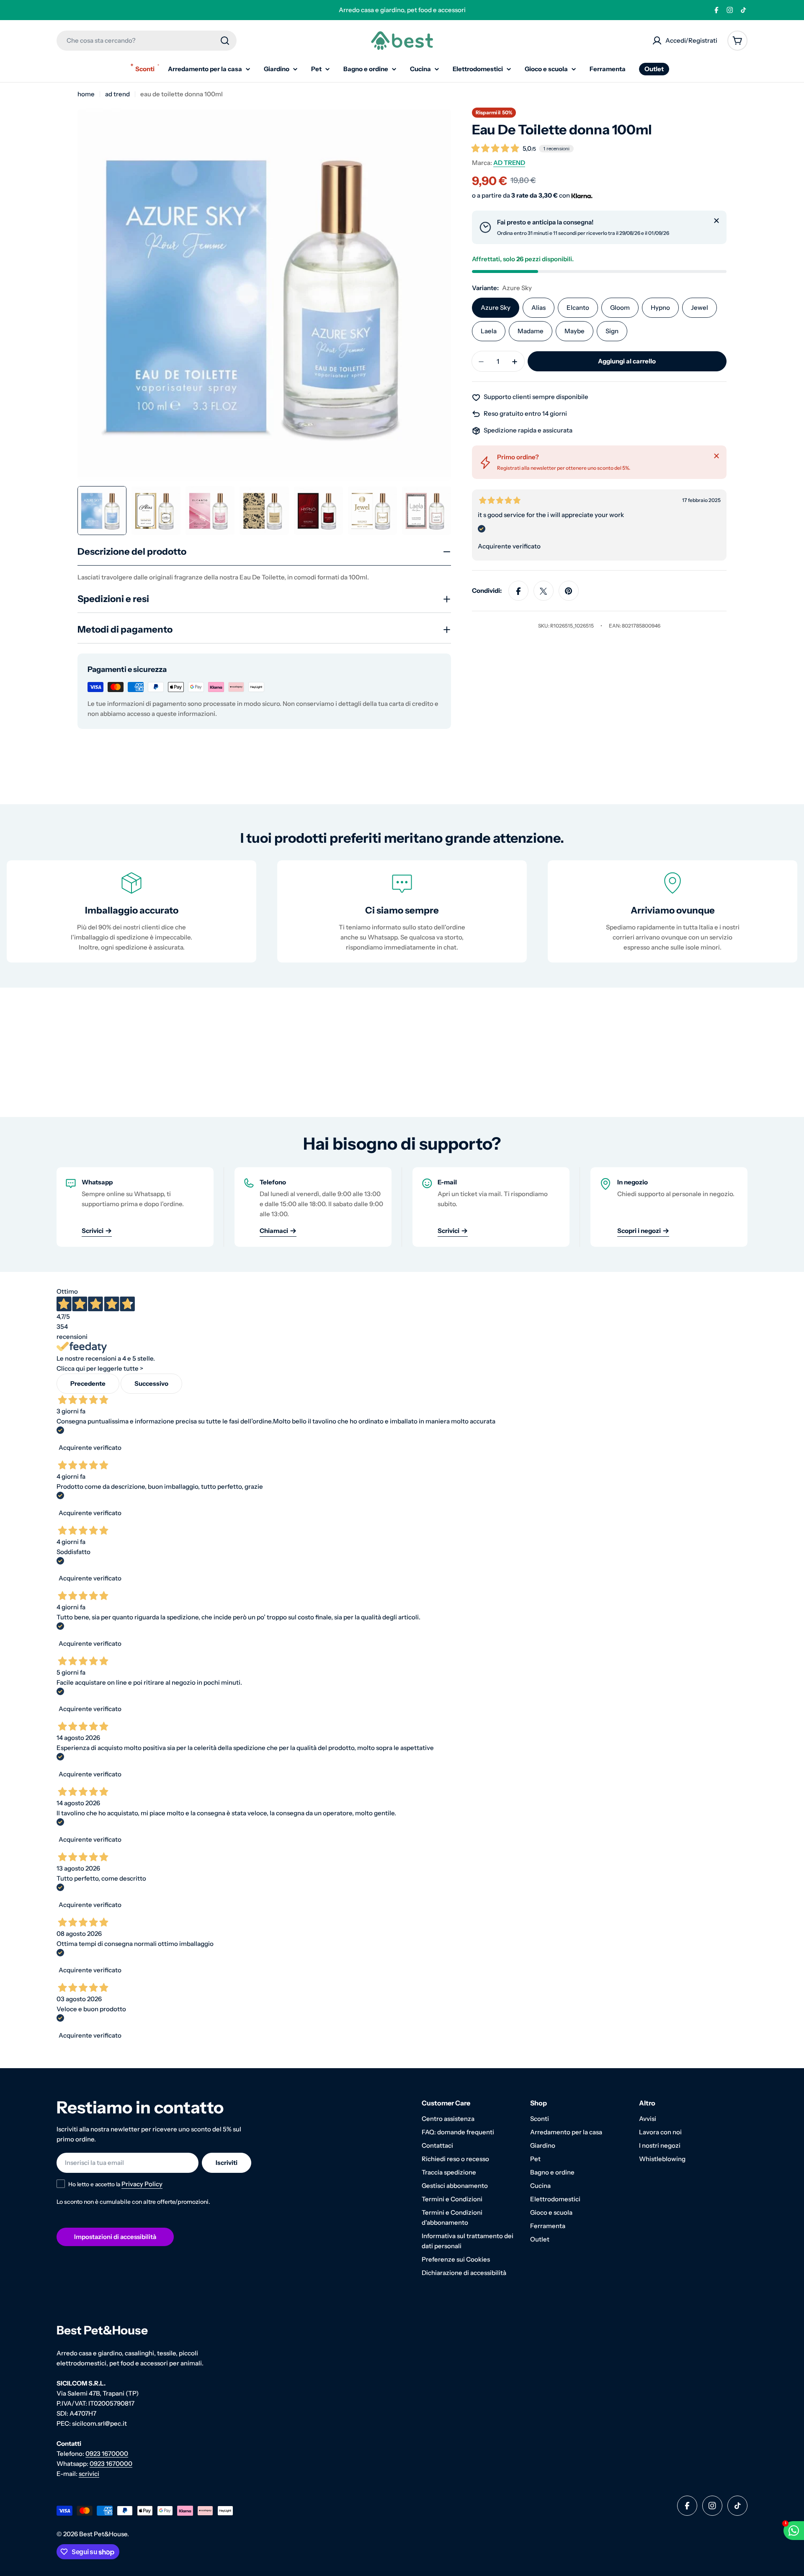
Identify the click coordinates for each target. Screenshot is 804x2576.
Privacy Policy (417, 1396)
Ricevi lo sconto (402, 1372)
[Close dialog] (486, 1160)
